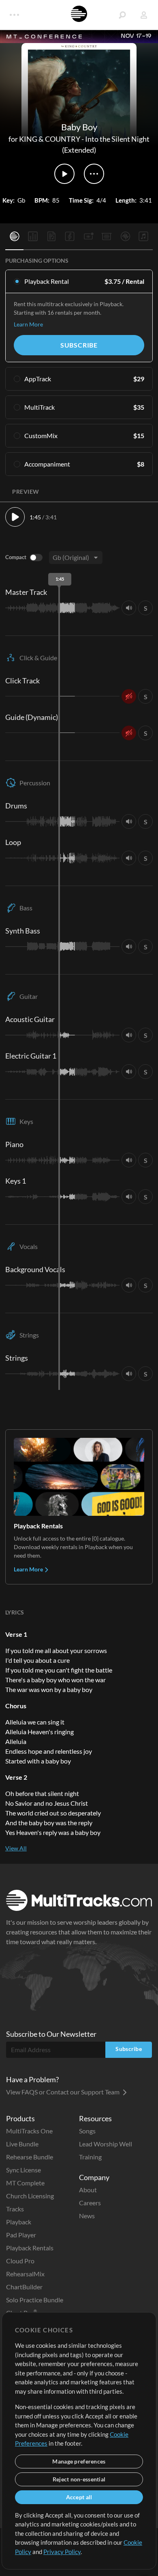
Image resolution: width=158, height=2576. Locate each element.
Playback (19, 2222)
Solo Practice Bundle (35, 2300)
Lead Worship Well (106, 2144)
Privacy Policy (62, 2552)
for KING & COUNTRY (44, 139)
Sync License (23, 2170)
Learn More (28, 324)
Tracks (15, 2209)
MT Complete (25, 2183)
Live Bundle (22, 2144)
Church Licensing (30, 2196)
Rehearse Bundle (30, 2157)
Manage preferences (79, 2461)
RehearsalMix (25, 2274)
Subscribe (79, 345)
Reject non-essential (79, 2479)
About (88, 2190)
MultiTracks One (29, 2131)
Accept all (79, 2497)
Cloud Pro (20, 2261)
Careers (90, 2203)
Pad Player (21, 2235)
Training (90, 2157)
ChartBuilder (24, 2287)
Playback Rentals (30, 2248)
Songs (87, 2131)
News (87, 2216)
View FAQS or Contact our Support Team (63, 2092)
